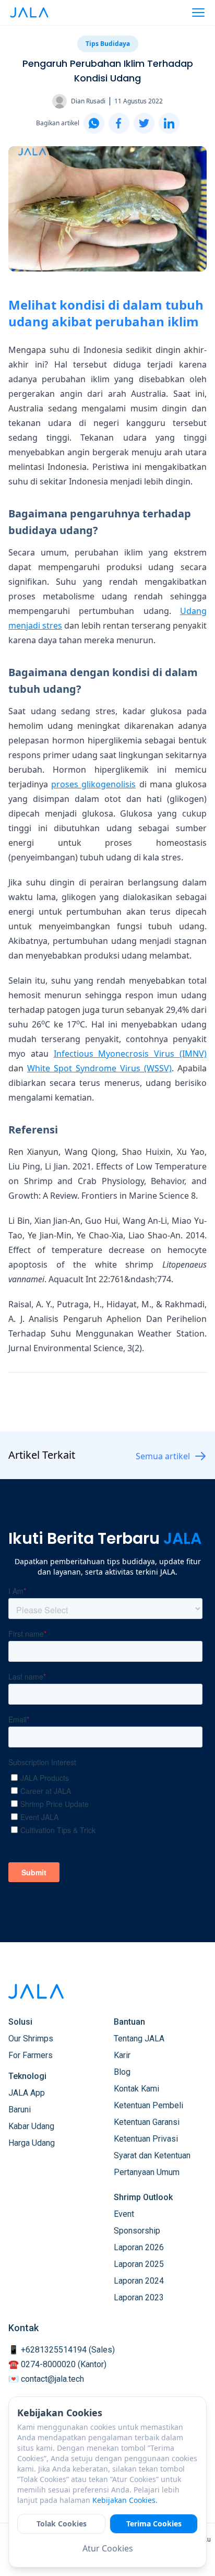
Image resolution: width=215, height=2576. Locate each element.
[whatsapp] (94, 123)
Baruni (20, 2110)
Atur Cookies (108, 2548)
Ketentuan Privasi (146, 2139)
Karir (122, 2055)
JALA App (27, 2093)
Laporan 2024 (139, 2281)
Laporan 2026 (139, 2247)
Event (124, 2214)
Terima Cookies (154, 2524)
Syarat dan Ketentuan (152, 2155)
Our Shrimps (31, 2039)
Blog (122, 2072)
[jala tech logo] (29, 13)
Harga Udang (32, 2143)
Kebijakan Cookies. (125, 2500)
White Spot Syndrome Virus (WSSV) (99, 1068)
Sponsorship (137, 2231)
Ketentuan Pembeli (148, 2105)
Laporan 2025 (139, 2264)
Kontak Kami (136, 2089)
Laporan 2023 (139, 2297)
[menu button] (198, 13)
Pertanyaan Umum (147, 2172)
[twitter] (144, 123)
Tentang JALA (139, 2039)
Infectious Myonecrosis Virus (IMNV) (130, 1054)
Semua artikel (163, 1456)
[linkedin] (169, 123)
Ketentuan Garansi (147, 2122)
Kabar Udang (31, 2126)
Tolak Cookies (62, 2524)
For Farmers (31, 2055)
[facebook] (119, 123)
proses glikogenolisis (93, 784)
